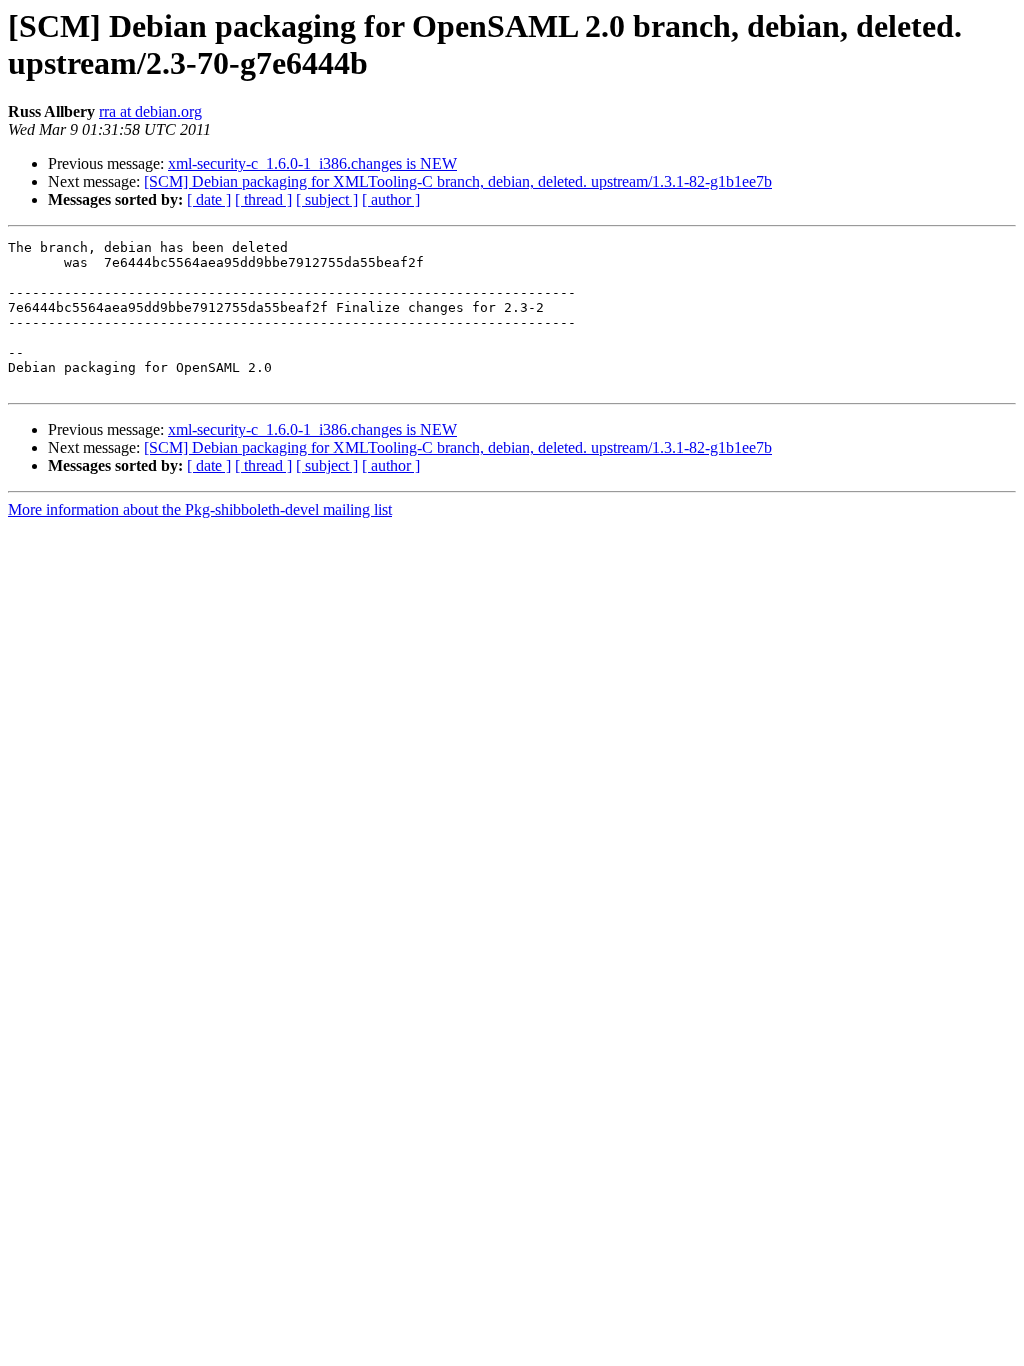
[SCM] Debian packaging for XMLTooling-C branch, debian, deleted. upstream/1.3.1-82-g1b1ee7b (458, 181)
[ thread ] (263, 199)
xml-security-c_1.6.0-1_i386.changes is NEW (312, 163)
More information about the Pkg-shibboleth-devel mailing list (200, 509)
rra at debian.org (150, 111)
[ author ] (391, 199)
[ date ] (209, 199)
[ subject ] (327, 199)
